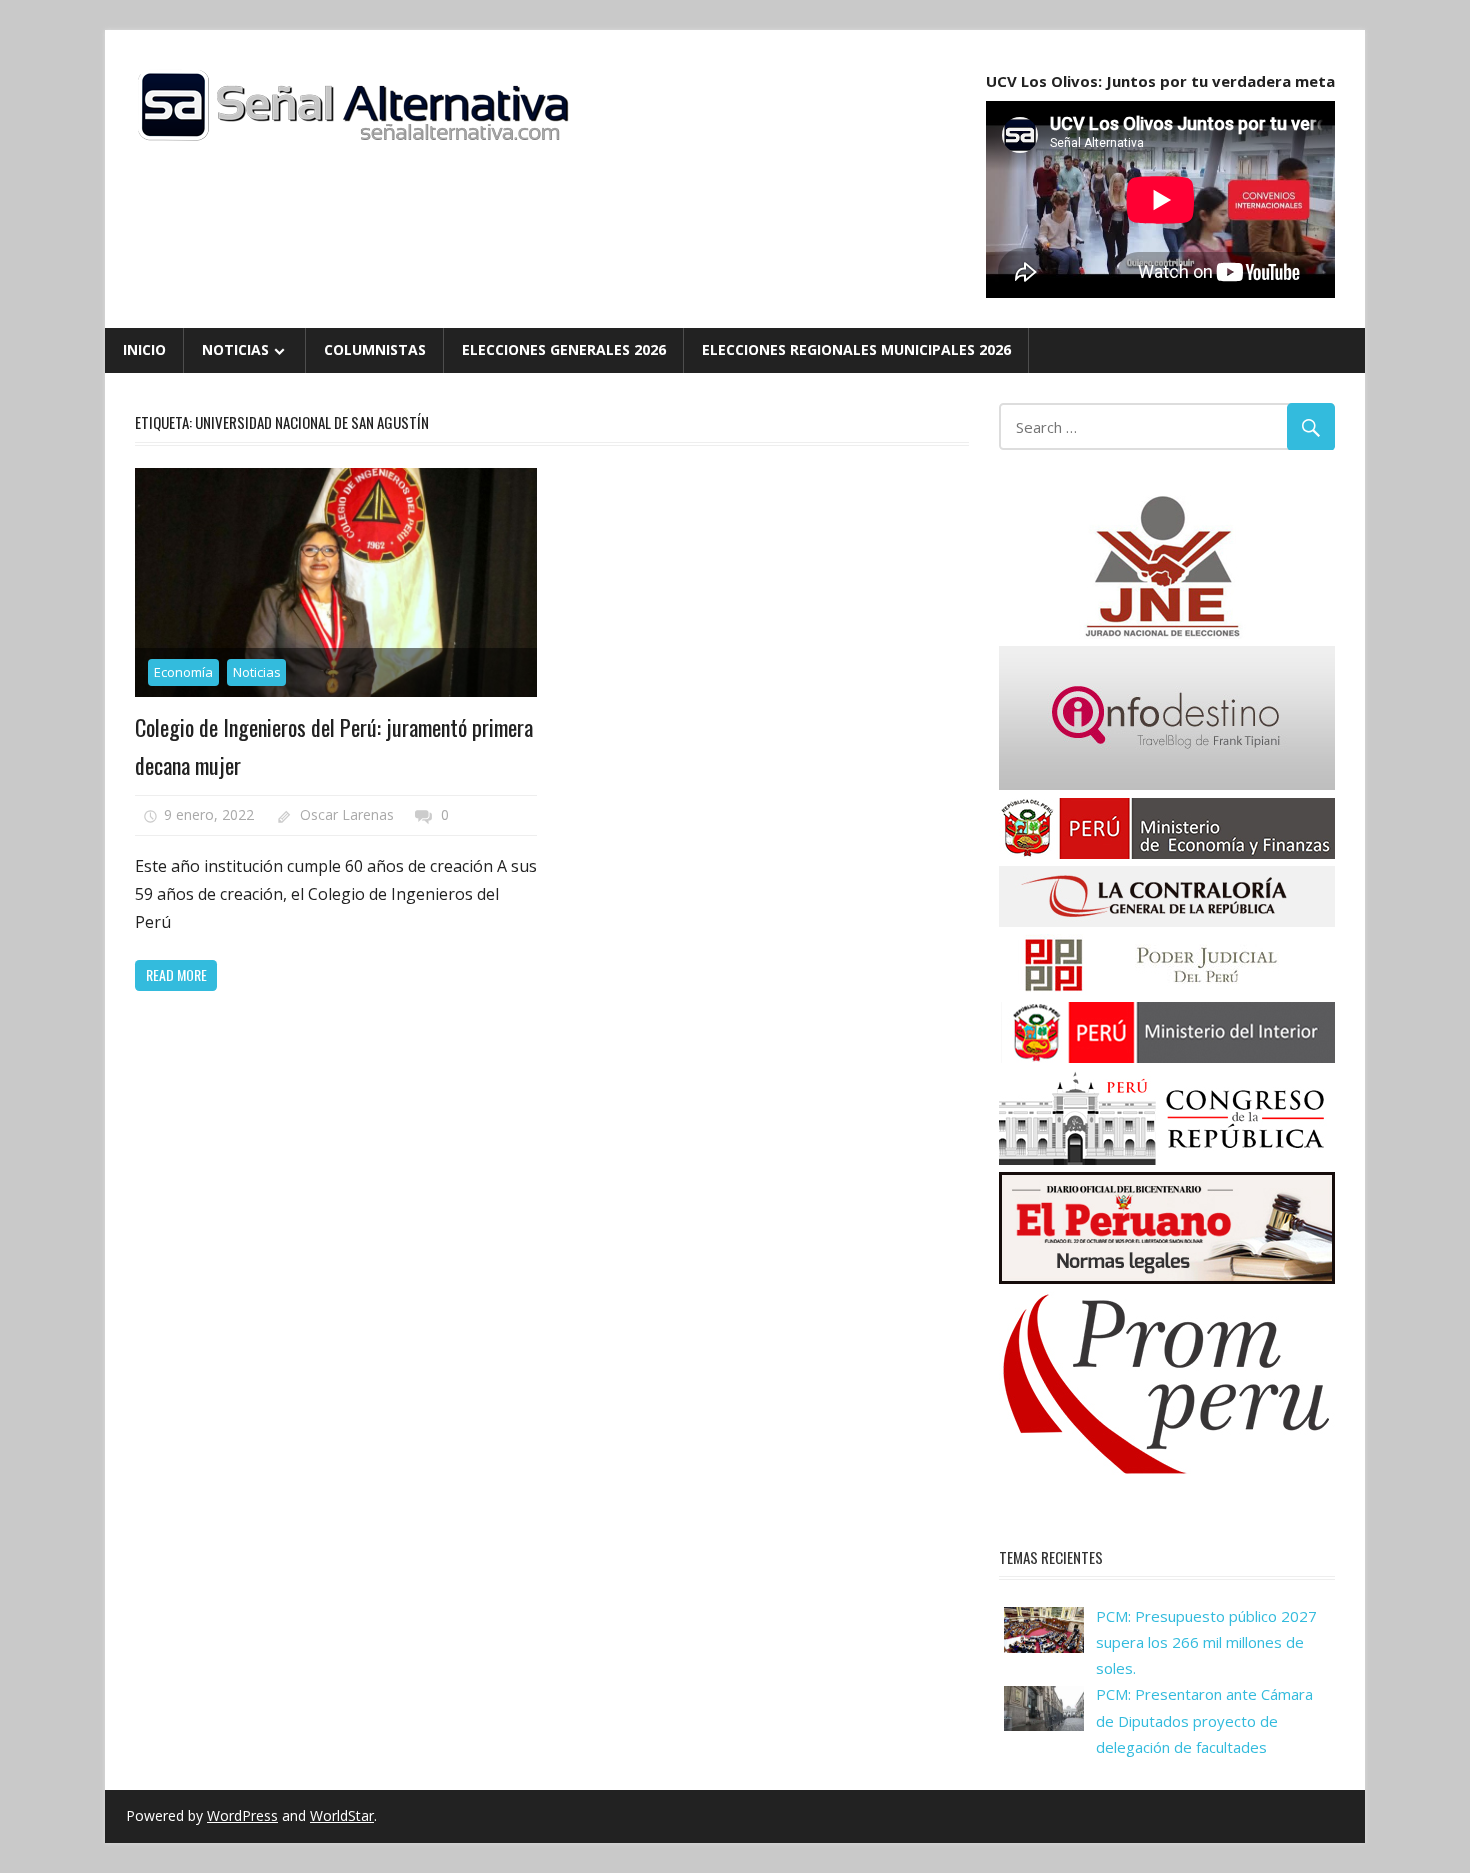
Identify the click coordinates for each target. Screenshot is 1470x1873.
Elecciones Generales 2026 (564, 349)
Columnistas (375, 349)
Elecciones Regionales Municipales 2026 (856, 349)
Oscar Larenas (347, 814)
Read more (176, 974)
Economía (183, 672)
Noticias (235, 349)
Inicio (144, 349)
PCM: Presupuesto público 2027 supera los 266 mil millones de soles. (1206, 1642)
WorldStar (342, 1815)
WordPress (242, 1815)
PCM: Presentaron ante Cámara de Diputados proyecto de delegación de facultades (1204, 1720)
